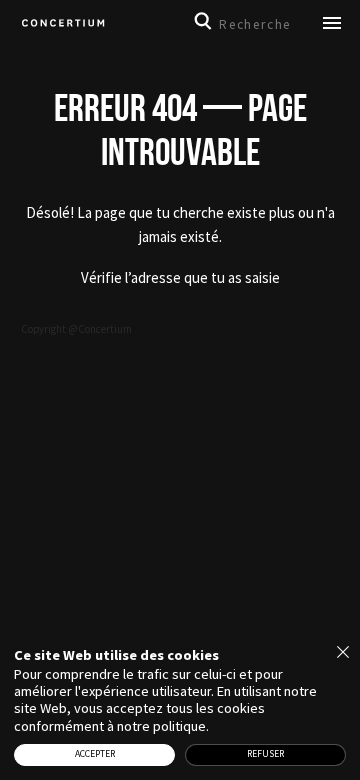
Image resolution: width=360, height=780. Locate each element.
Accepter (95, 754)
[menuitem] (63, 24)
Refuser (265, 754)
